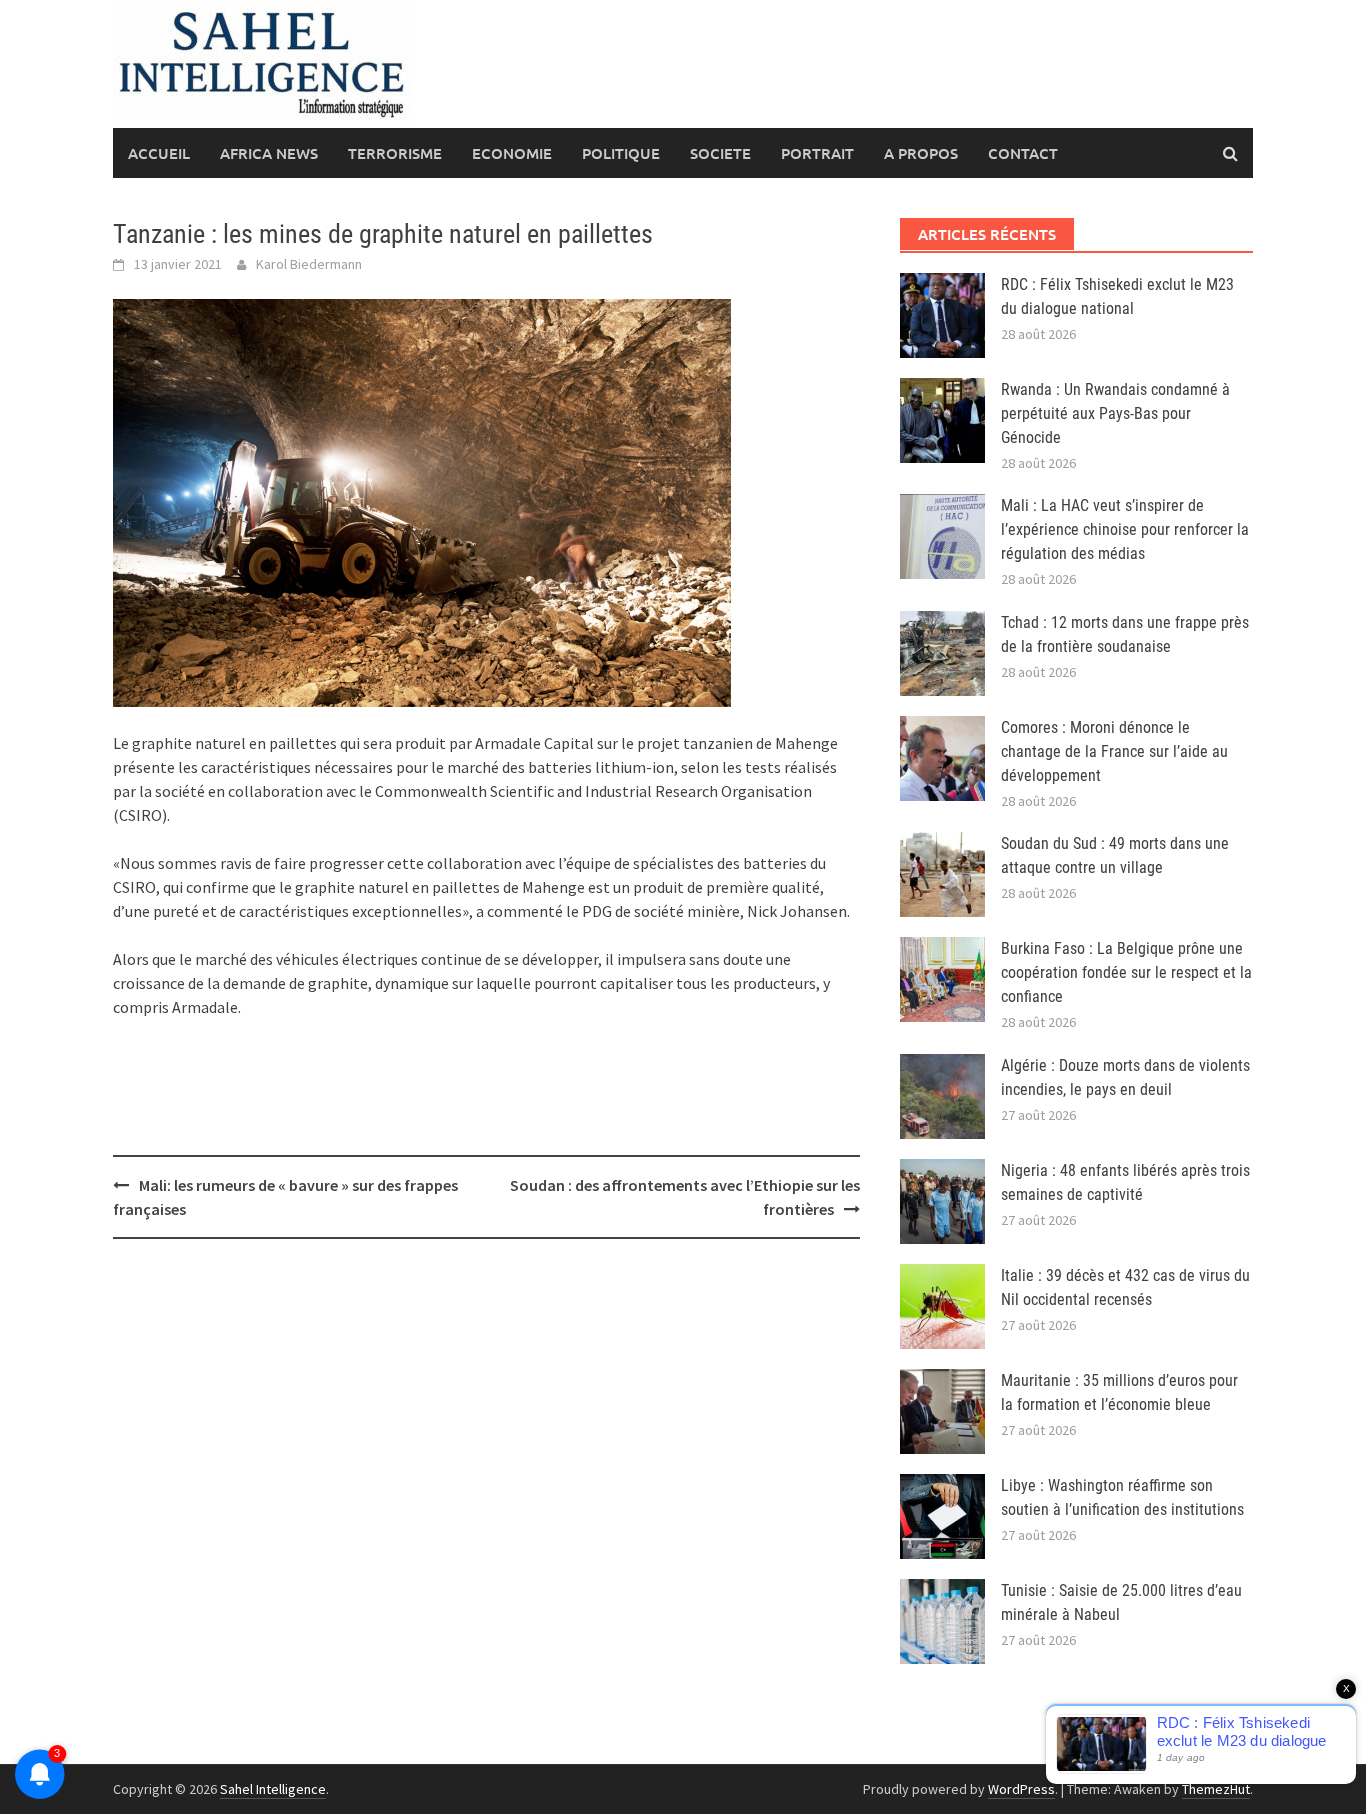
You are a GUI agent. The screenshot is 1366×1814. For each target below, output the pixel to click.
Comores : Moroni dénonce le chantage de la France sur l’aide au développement (1114, 751)
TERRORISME (395, 153)
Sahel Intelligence (273, 1789)
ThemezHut (1216, 1789)
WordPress (1021, 1789)
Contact (1023, 153)
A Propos (921, 153)
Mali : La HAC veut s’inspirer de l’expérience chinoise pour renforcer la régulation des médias (1125, 529)
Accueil (159, 153)
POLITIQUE (621, 153)
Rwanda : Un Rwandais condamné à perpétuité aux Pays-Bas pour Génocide (1115, 413)
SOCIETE (720, 153)
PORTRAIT (817, 153)
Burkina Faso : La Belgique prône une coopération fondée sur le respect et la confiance (1126, 972)
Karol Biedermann (309, 264)
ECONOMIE (512, 153)
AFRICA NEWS (269, 153)
